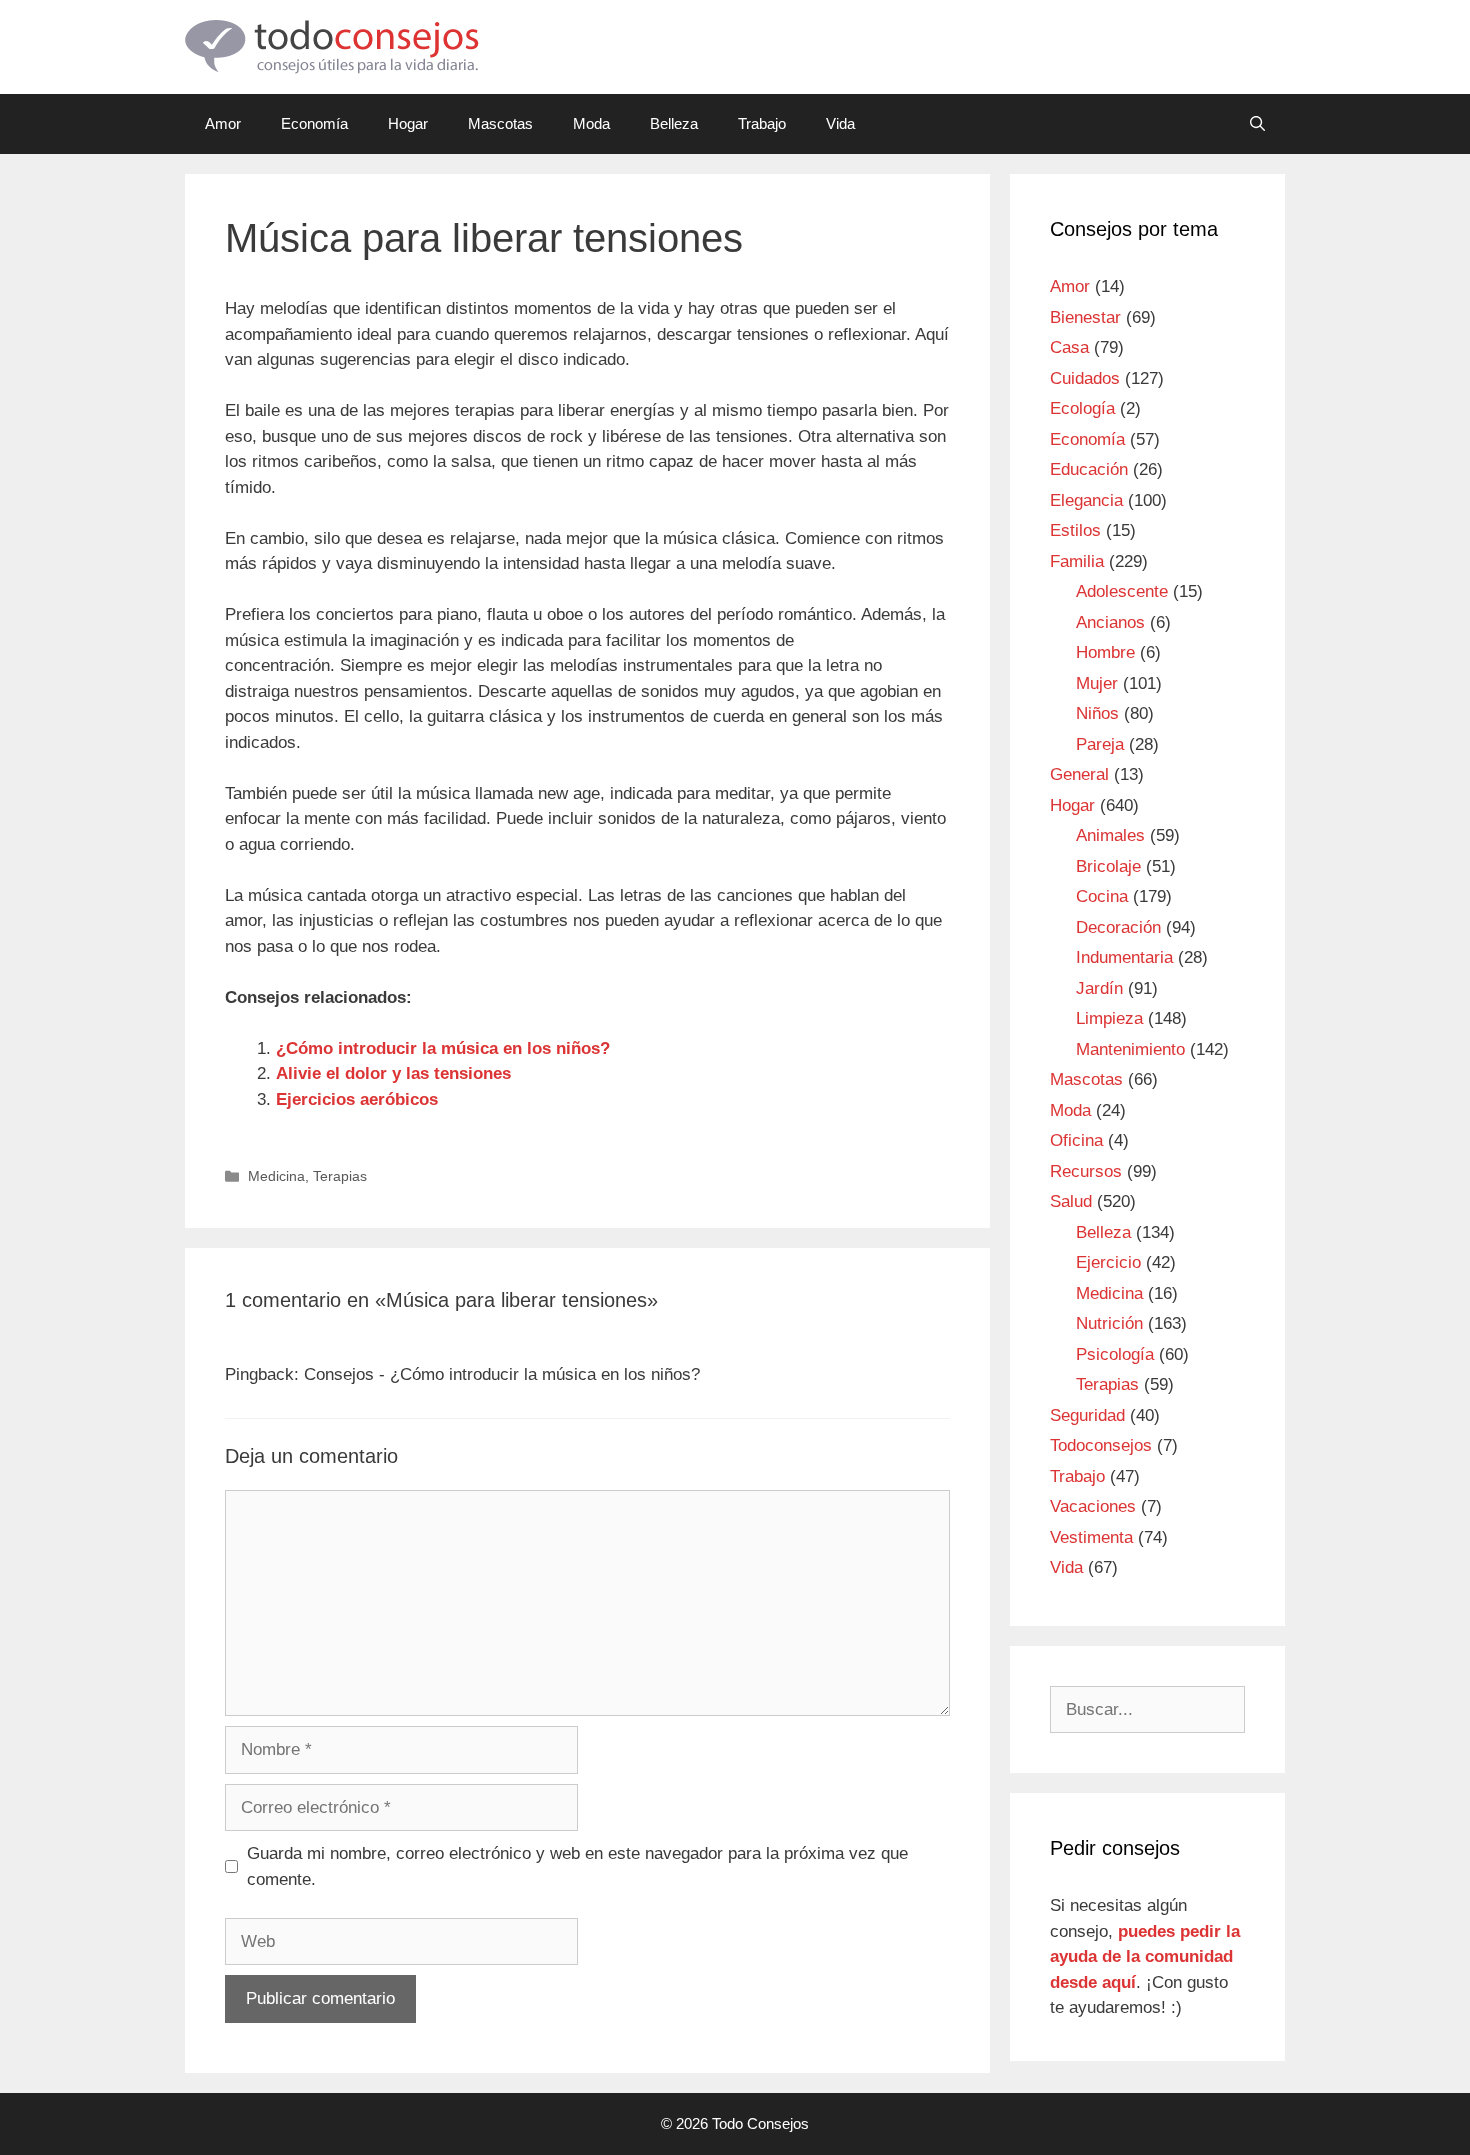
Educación (1089, 469)
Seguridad (1087, 1415)
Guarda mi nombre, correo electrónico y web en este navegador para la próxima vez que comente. (577, 1866)
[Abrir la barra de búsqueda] (1257, 124)
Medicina (276, 1176)
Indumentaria (1124, 957)
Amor (223, 123)
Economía (314, 123)
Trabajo (762, 123)
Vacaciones (1093, 1506)
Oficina (1076, 1140)
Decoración (1118, 927)
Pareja (1100, 744)
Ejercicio (1108, 1262)
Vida (840, 123)
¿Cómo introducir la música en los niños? (443, 1048)
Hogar (408, 123)
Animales (1110, 835)
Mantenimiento (1130, 1049)
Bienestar (1085, 317)
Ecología (1082, 408)
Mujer (1097, 683)
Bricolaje (1108, 866)
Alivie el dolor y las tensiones (393, 1073)
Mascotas (500, 123)
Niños (1097, 713)
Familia (1077, 561)
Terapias (340, 1176)
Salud (1071, 1201)
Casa (1069, 347)
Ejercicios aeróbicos (357, 1099)
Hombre (1105, 652)
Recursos (1086, 1171)
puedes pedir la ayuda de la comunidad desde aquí (1145, 1957)
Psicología (1115, 1354)
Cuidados (1085, 378)
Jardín (1099, 988)
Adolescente (1122, 591)
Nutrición (1109, 1323)
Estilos (1075, 530)
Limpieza (1109, 1018)
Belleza (674, 123)
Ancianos (1110, 622)
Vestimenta (1091, 1537)
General (1079, 774)
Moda (591, 123)
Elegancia (1086, 500)
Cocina (1102, 896)
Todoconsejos (1101, 1445)
